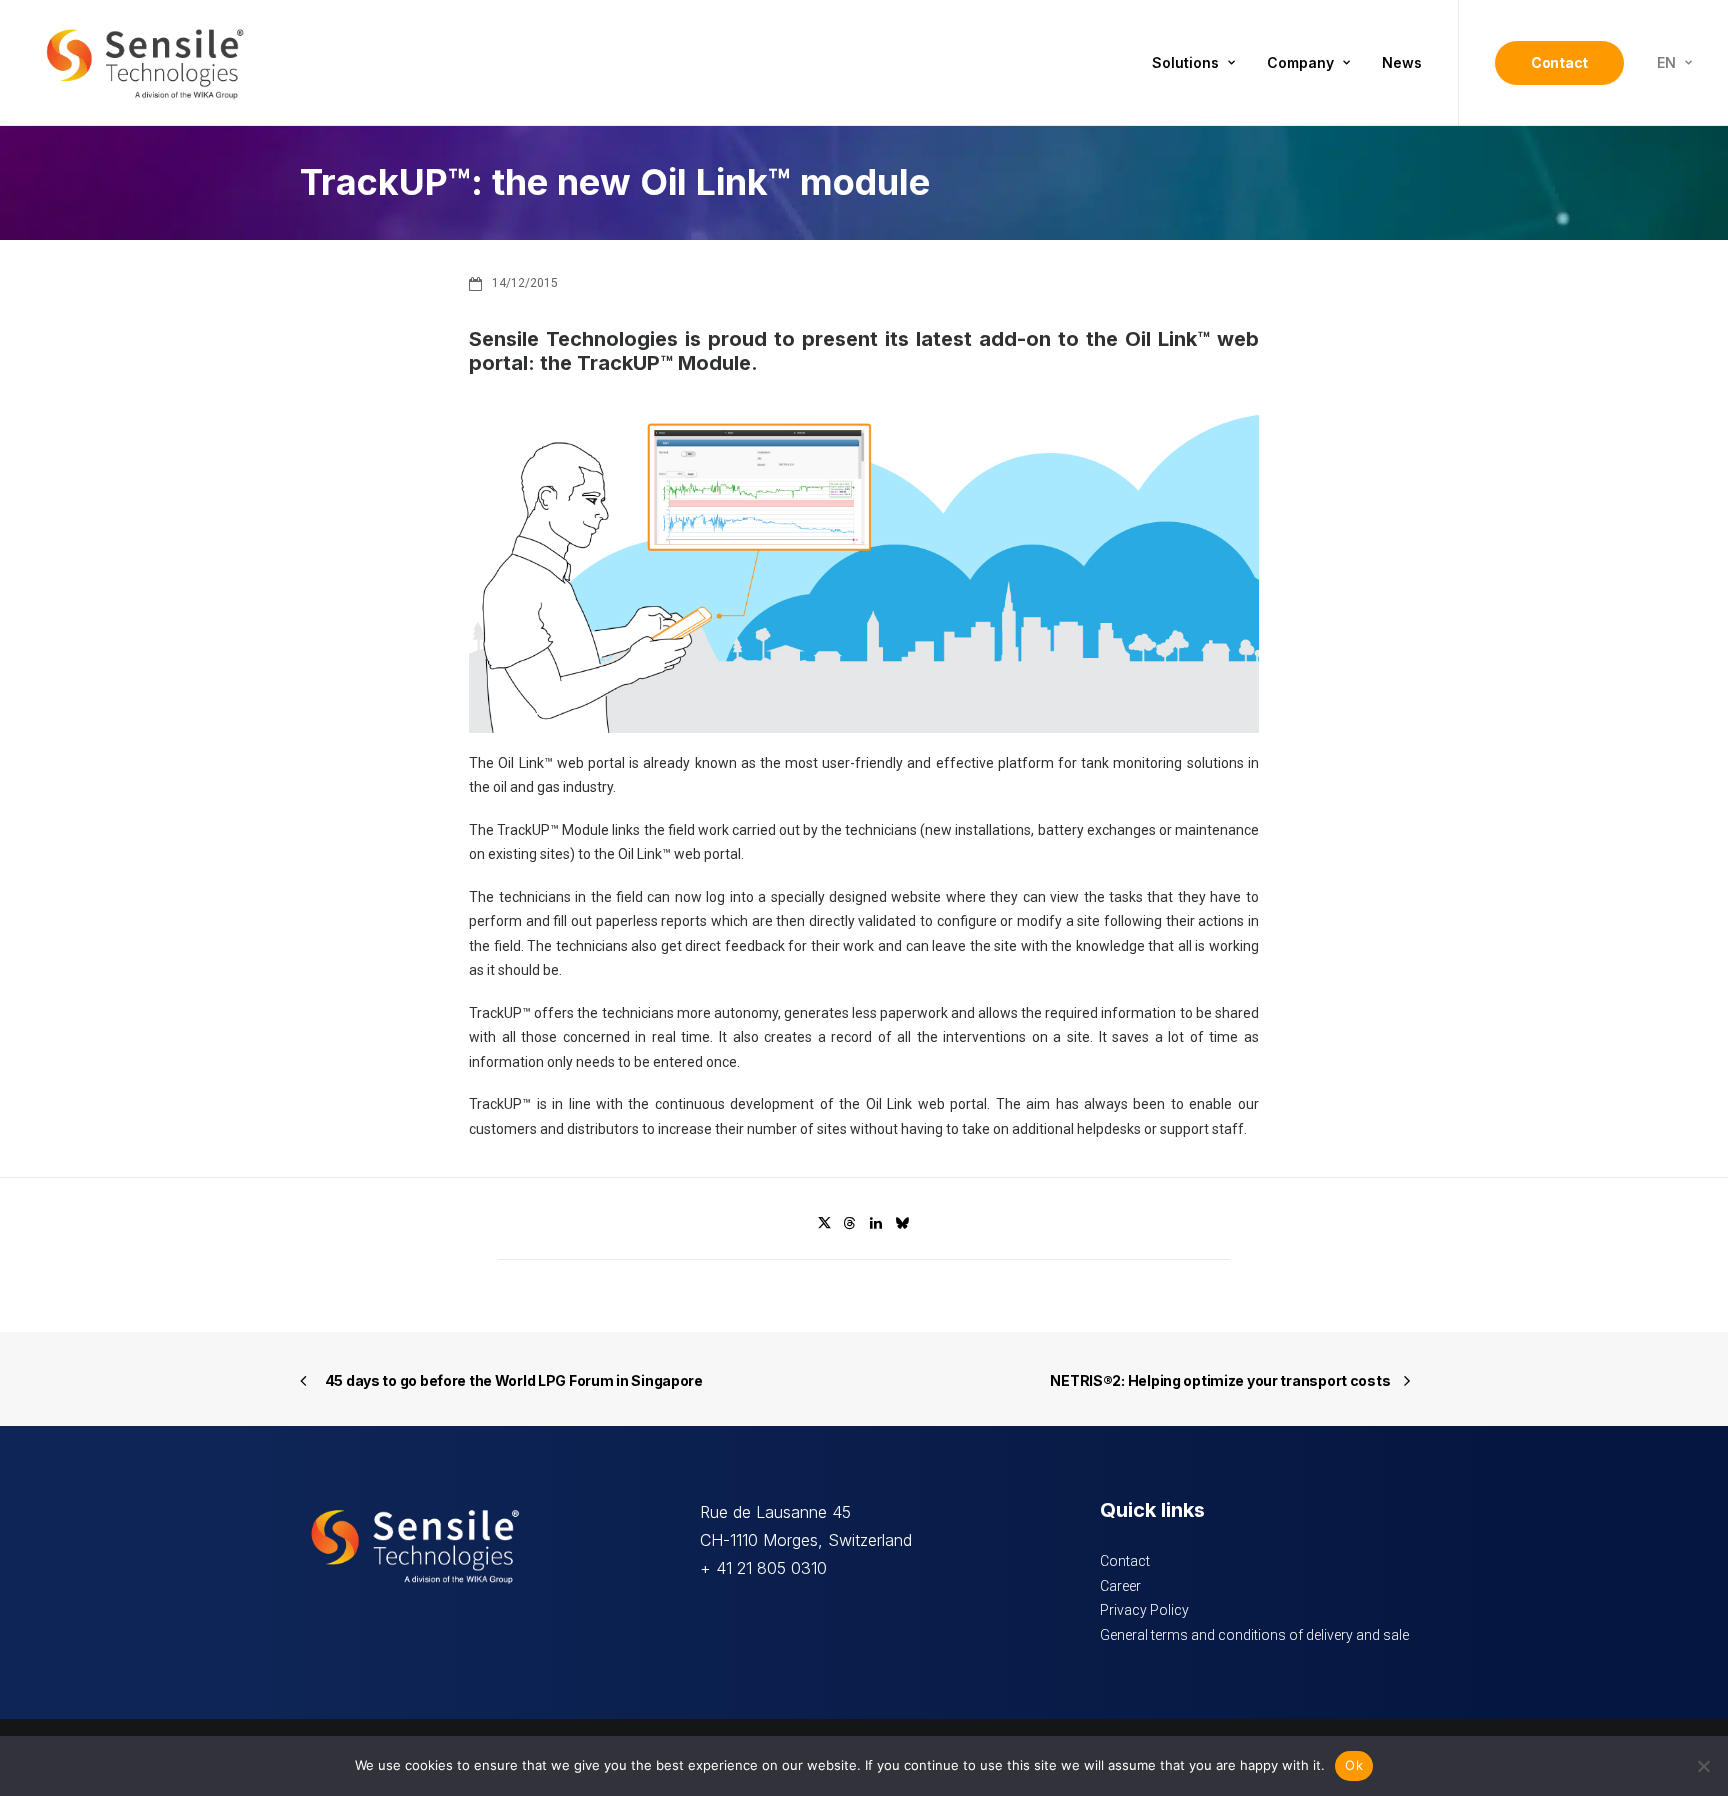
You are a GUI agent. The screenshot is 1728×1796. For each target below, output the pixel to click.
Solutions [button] (1185, 62)
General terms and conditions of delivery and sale (1254, 1635)
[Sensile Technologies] (145, 63)
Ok (1354, 1765)
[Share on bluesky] (902, 1223)
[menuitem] (1193, 63)
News (1402, 62)
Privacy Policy (1144, 1610)
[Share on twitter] (824, 1223)
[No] (1703, 1766)
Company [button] (1300, 62)
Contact (1125, 1561)
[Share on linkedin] (876, 1223)
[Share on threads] (850, 1223)
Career (1120, 1586)
